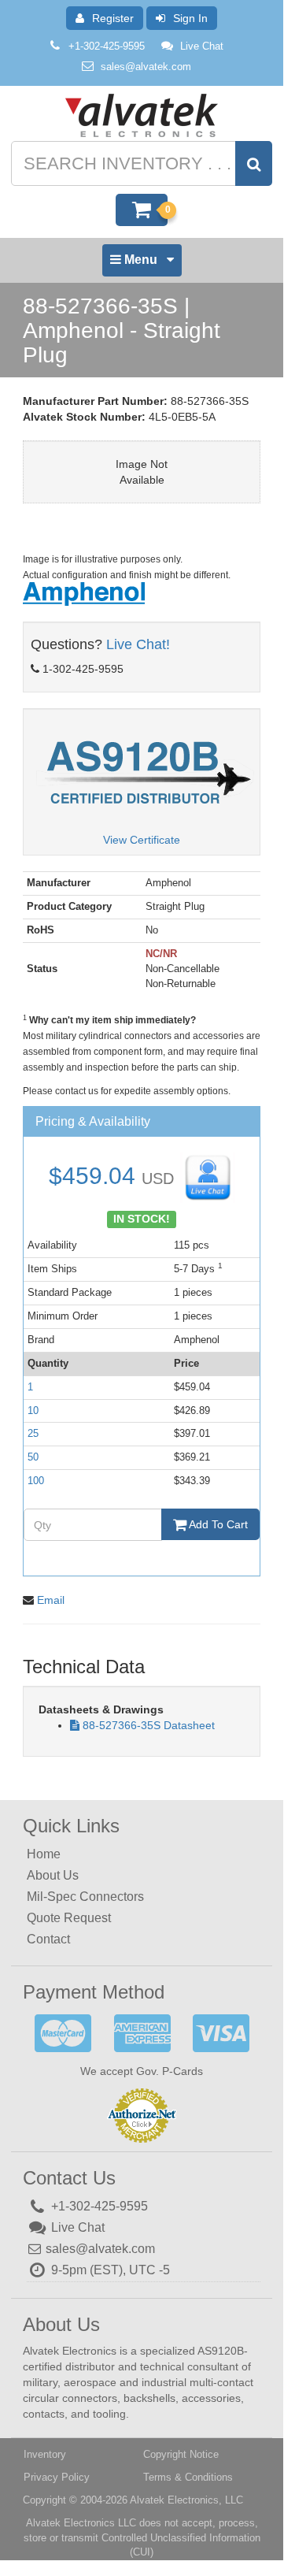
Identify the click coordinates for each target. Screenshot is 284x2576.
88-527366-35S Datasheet (149, 1725)
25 (33, 1433)
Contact (48, 1939)
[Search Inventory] (254, 163)
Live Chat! (138, 644)
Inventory (45, 2454)
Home (44, 1854)
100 (36, 1481)
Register (113, 18)
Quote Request (69, 1918)
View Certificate (142, 840)
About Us (53, 1875)
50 (33, 1457)
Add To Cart (217, 1524)
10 (33, 1410)
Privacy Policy (57, 2477)
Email (51, 1600)
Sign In (190, 18)
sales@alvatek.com (146, 67)
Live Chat (202, 46)
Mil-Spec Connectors (85, 1897)
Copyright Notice (181, 2454)
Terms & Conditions (188, 2477)
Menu (141, 264)
